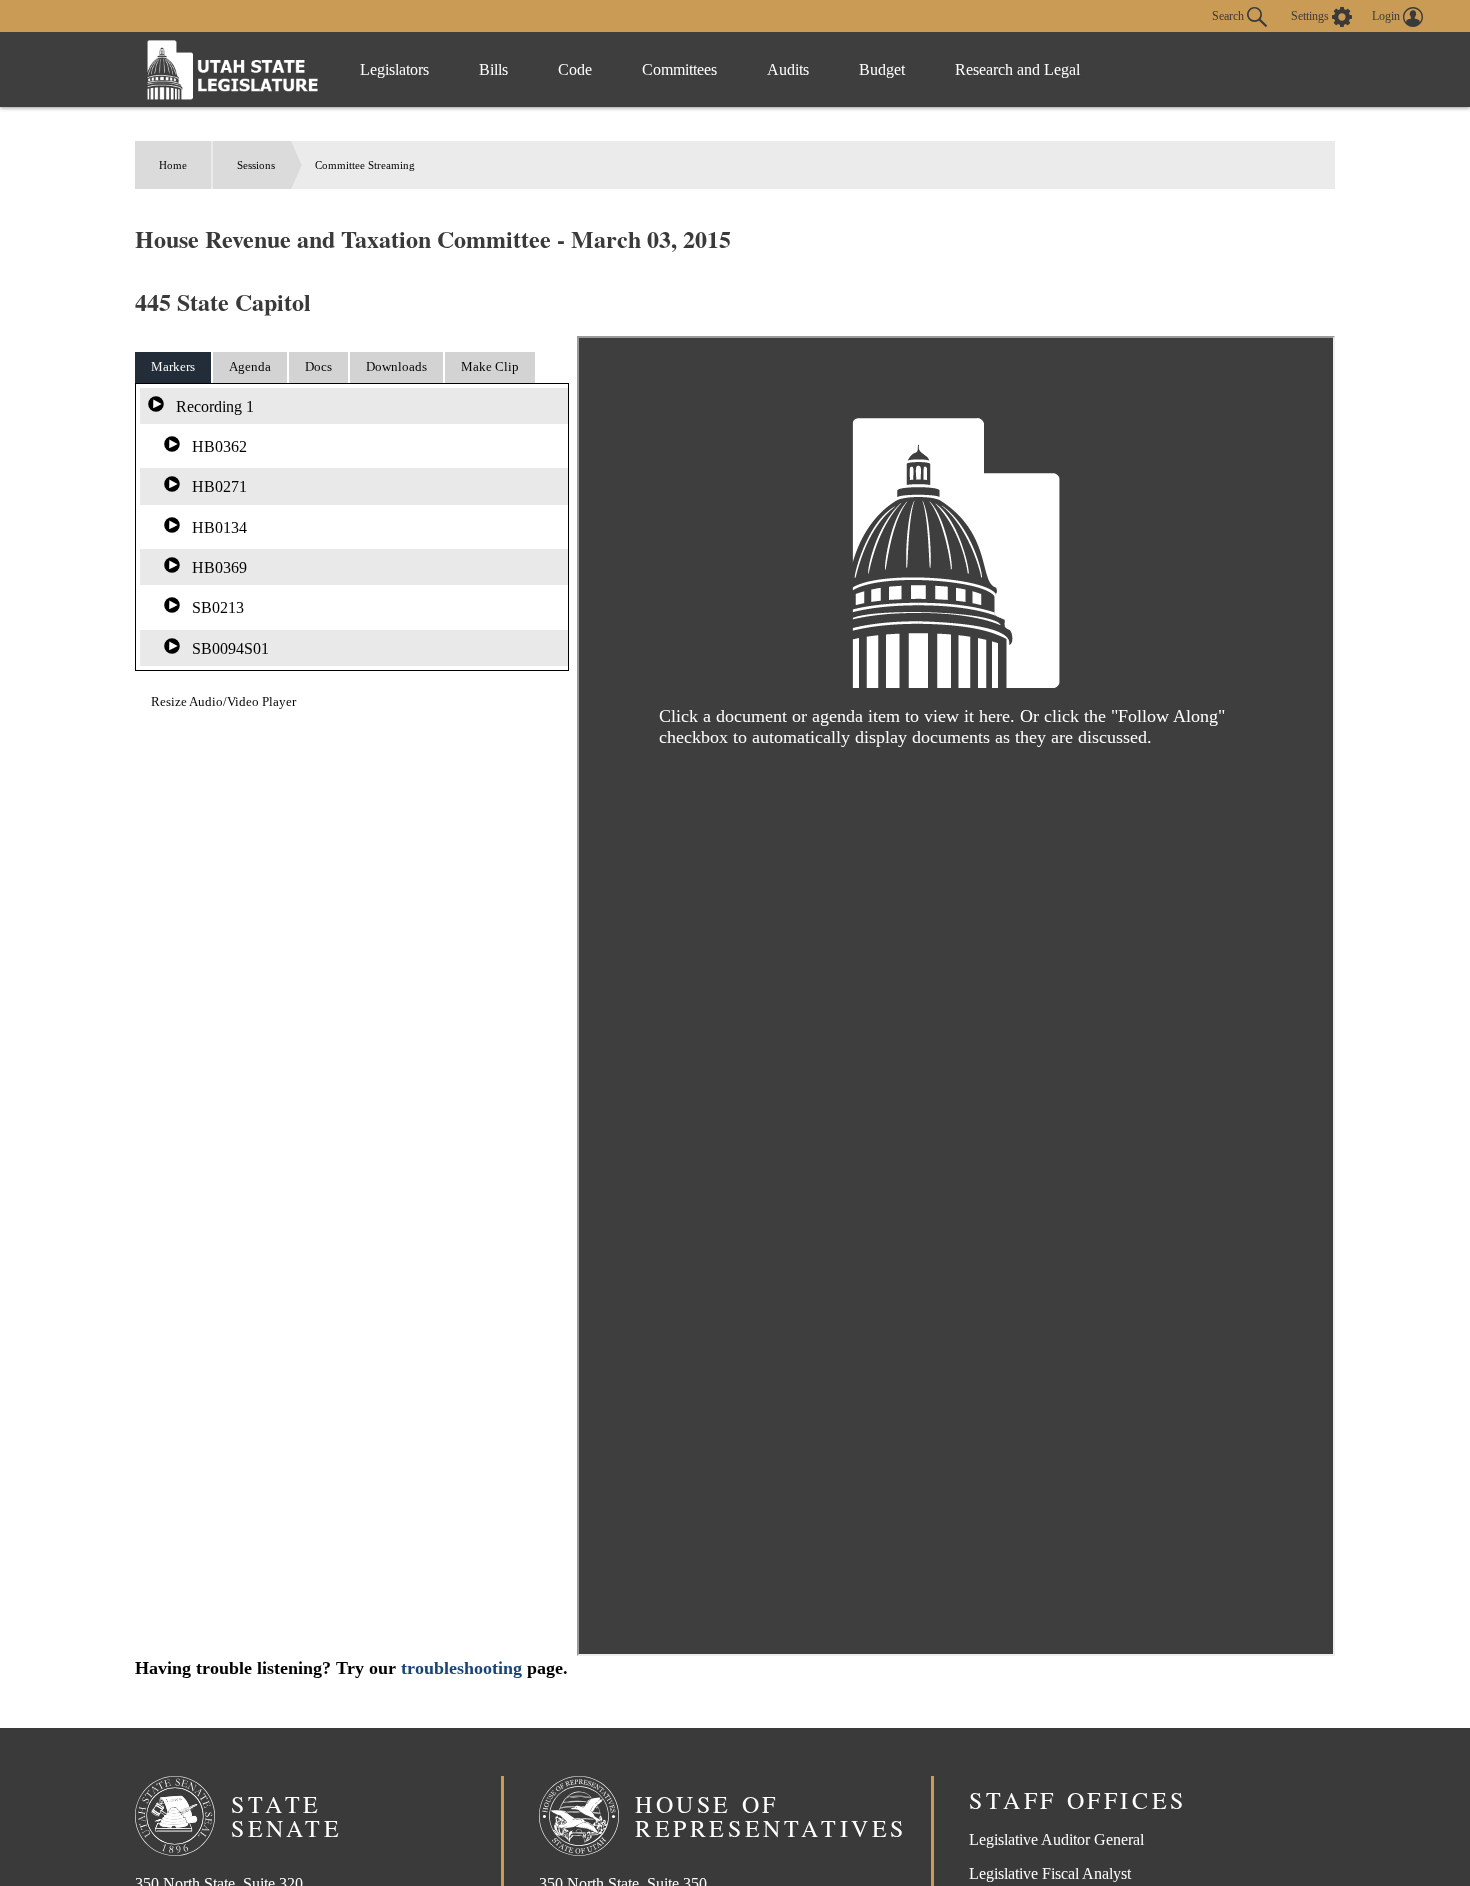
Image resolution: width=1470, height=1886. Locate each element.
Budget (882, 69)
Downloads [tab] (396, 366)
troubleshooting (461, 1668)
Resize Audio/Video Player (223, 701)
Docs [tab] (318, 366)
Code (575, 69)
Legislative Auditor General (1056, 1839)
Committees (679, 69)
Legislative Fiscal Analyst (1050, 1873)
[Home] (233, 69)
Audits (788, 69)
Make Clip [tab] (490, 366)
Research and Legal (1017, 69)
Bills (493, 69)
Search (1229, 15)
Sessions (256, 165)
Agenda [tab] (250, 366)
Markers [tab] (173, 366)
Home (173, 165)
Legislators (394, 69)
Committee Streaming (365, 165)
